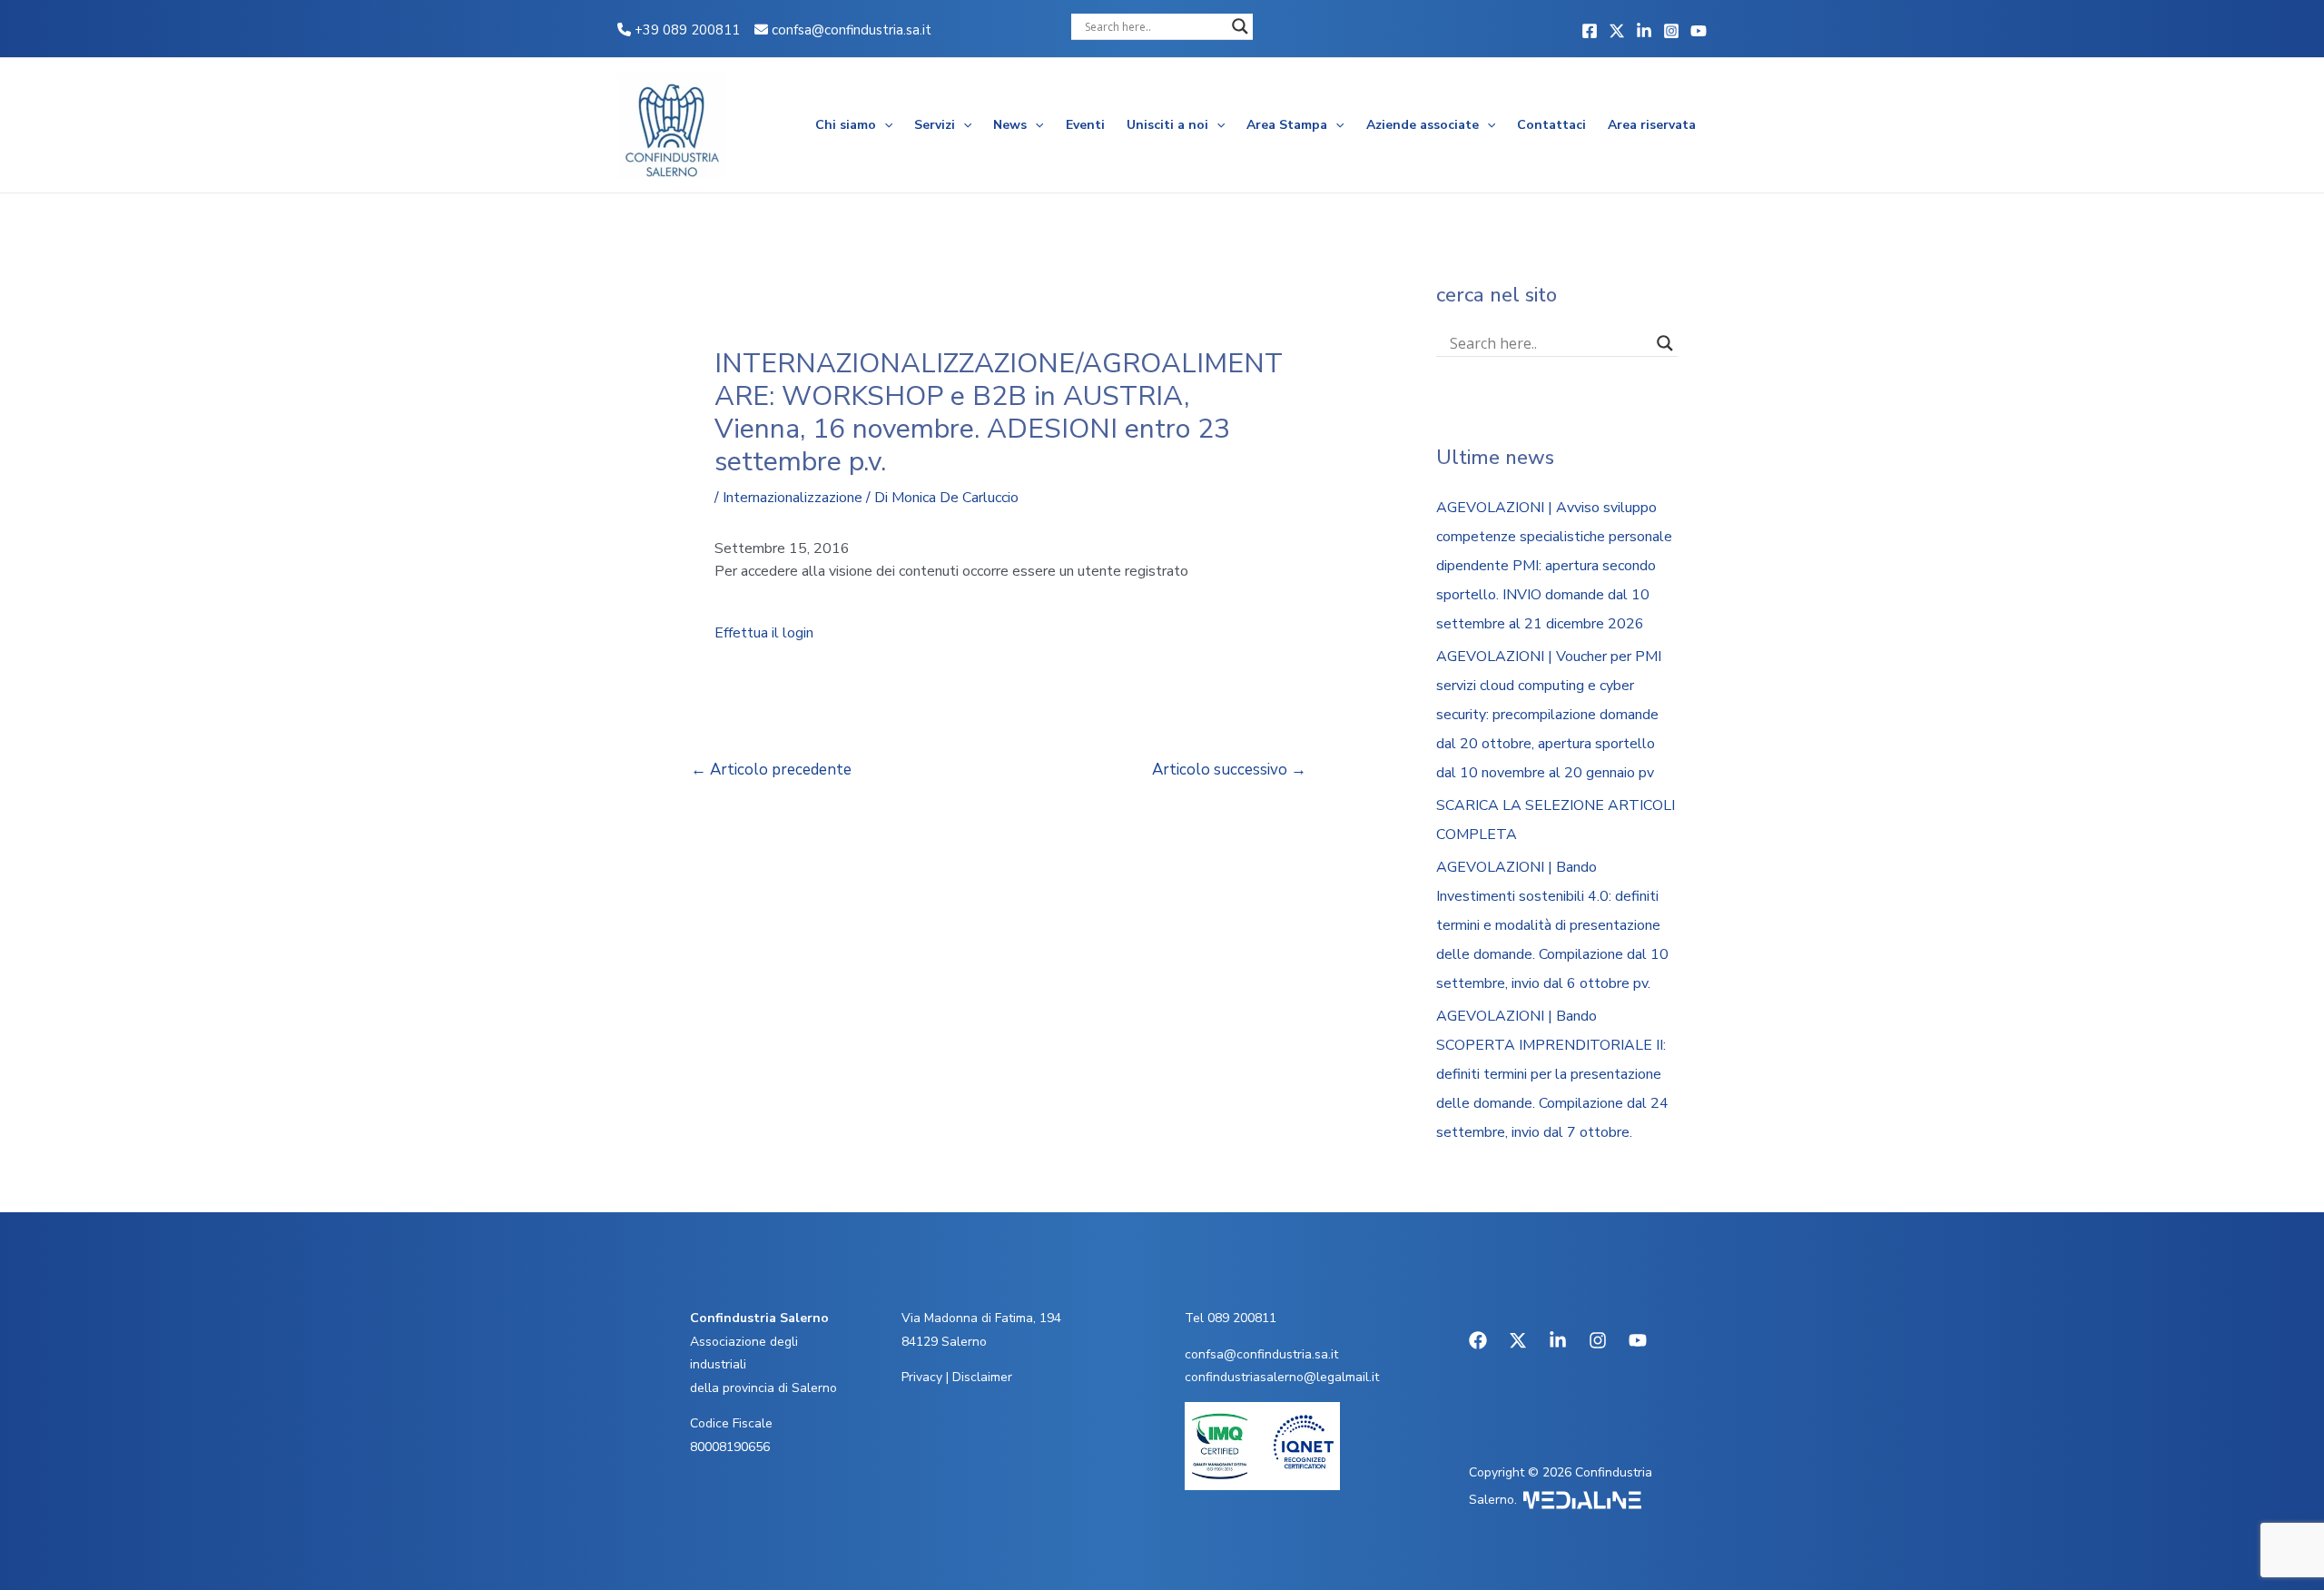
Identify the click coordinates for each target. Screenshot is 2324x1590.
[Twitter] (1617, 31)
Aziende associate (1423, 125)
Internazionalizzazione (793, 498)
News (1010, 125)
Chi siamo (846, 125)
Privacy (922, 1377)
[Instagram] (1671, 31)
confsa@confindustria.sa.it (852, 30)
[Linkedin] (1644, 31)
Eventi (1085, 125)
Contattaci (1551, 125)
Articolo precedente (771, 770)
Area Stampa (1287, 125)
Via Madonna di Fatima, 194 (981, 1318)
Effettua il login (764, 633)
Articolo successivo (1229, 770)
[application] (884, 125)
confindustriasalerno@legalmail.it (1282, 1377)
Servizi (935, 125)
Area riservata (1652, 125)
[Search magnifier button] (1240, 26)
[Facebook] (1590, 31)
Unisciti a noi (1167, 125)
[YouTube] (1699, 31)
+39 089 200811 (685, 30)
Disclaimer (982, 1377)
